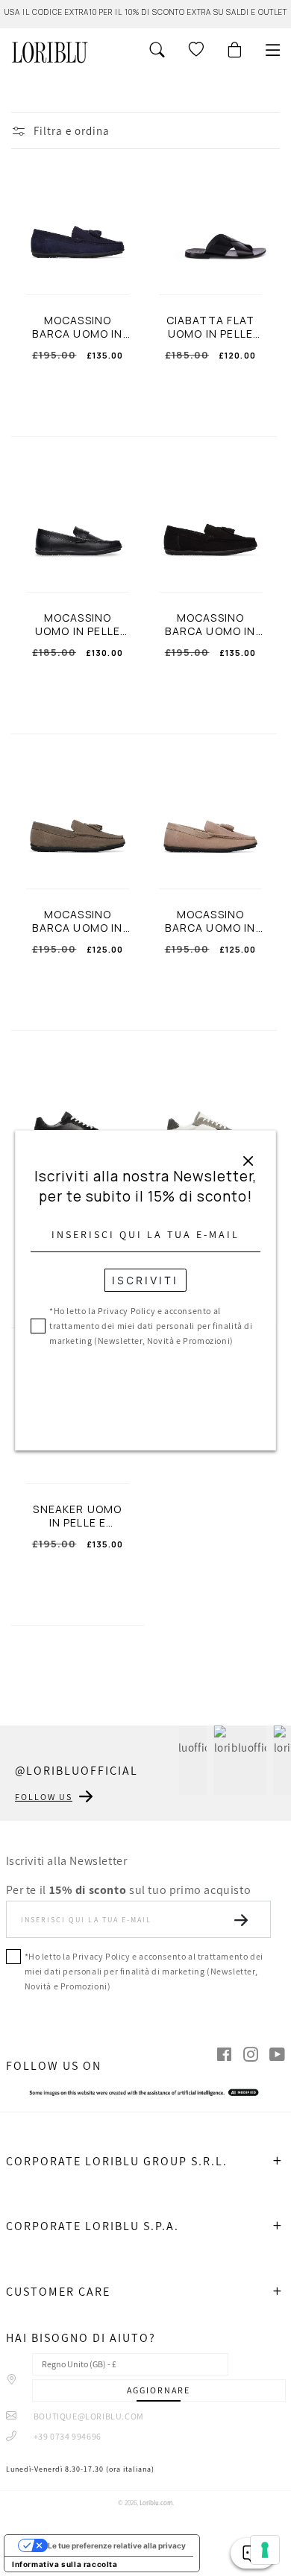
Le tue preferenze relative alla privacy (117, 2545)
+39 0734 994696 (66, 2436)
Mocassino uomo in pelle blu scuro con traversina (77, 625)
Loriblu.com (156, 2503)
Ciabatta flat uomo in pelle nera (210, 327)
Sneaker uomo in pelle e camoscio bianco (77, 1516)
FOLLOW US (44, 1797)
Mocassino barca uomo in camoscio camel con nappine (210, 921)
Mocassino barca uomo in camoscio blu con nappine (77, 327)
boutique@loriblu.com (88, 2416)
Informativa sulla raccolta (65, 2564)
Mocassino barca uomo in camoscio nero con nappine (210, 625)
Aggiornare (159, 2390)
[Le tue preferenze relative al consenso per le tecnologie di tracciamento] (265, 2550)
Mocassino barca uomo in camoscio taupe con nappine (78, 921)
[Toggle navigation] (273, 50)
